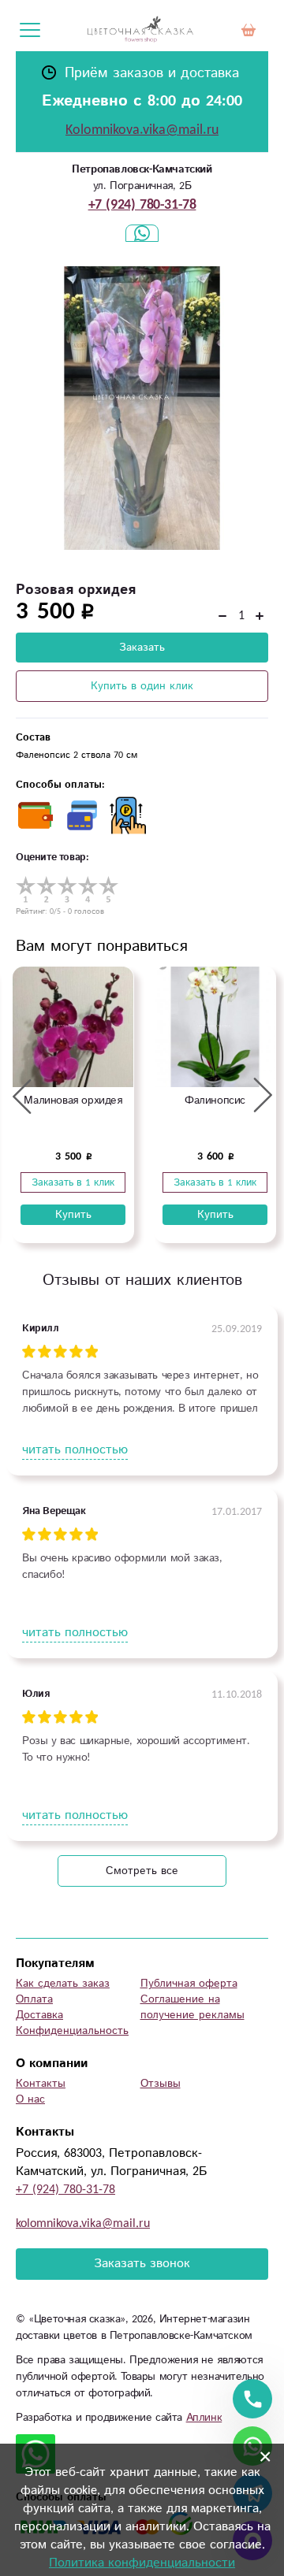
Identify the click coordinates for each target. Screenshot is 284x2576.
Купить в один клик (142, 686)
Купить (73, 1215)
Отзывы (161, 2084)
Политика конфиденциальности (142, 2563)
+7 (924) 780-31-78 (142, 205)
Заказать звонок (142, 2264)
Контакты (41, 2084)
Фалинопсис (215, 1101)
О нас (30, 2099)
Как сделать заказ (63, 1984)
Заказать (142, 648)
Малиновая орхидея (73, 1101)
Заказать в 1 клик (73, 1182)
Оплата (34, 1999)
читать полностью (75, 1450)
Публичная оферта (189, 1984)
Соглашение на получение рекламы (192, 2007)
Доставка (39, 2015)
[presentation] (22, 1096)
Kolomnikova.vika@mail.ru (142, 130)
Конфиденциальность (72, 2031)
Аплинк (204, 2418)
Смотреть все (142, 1871)
